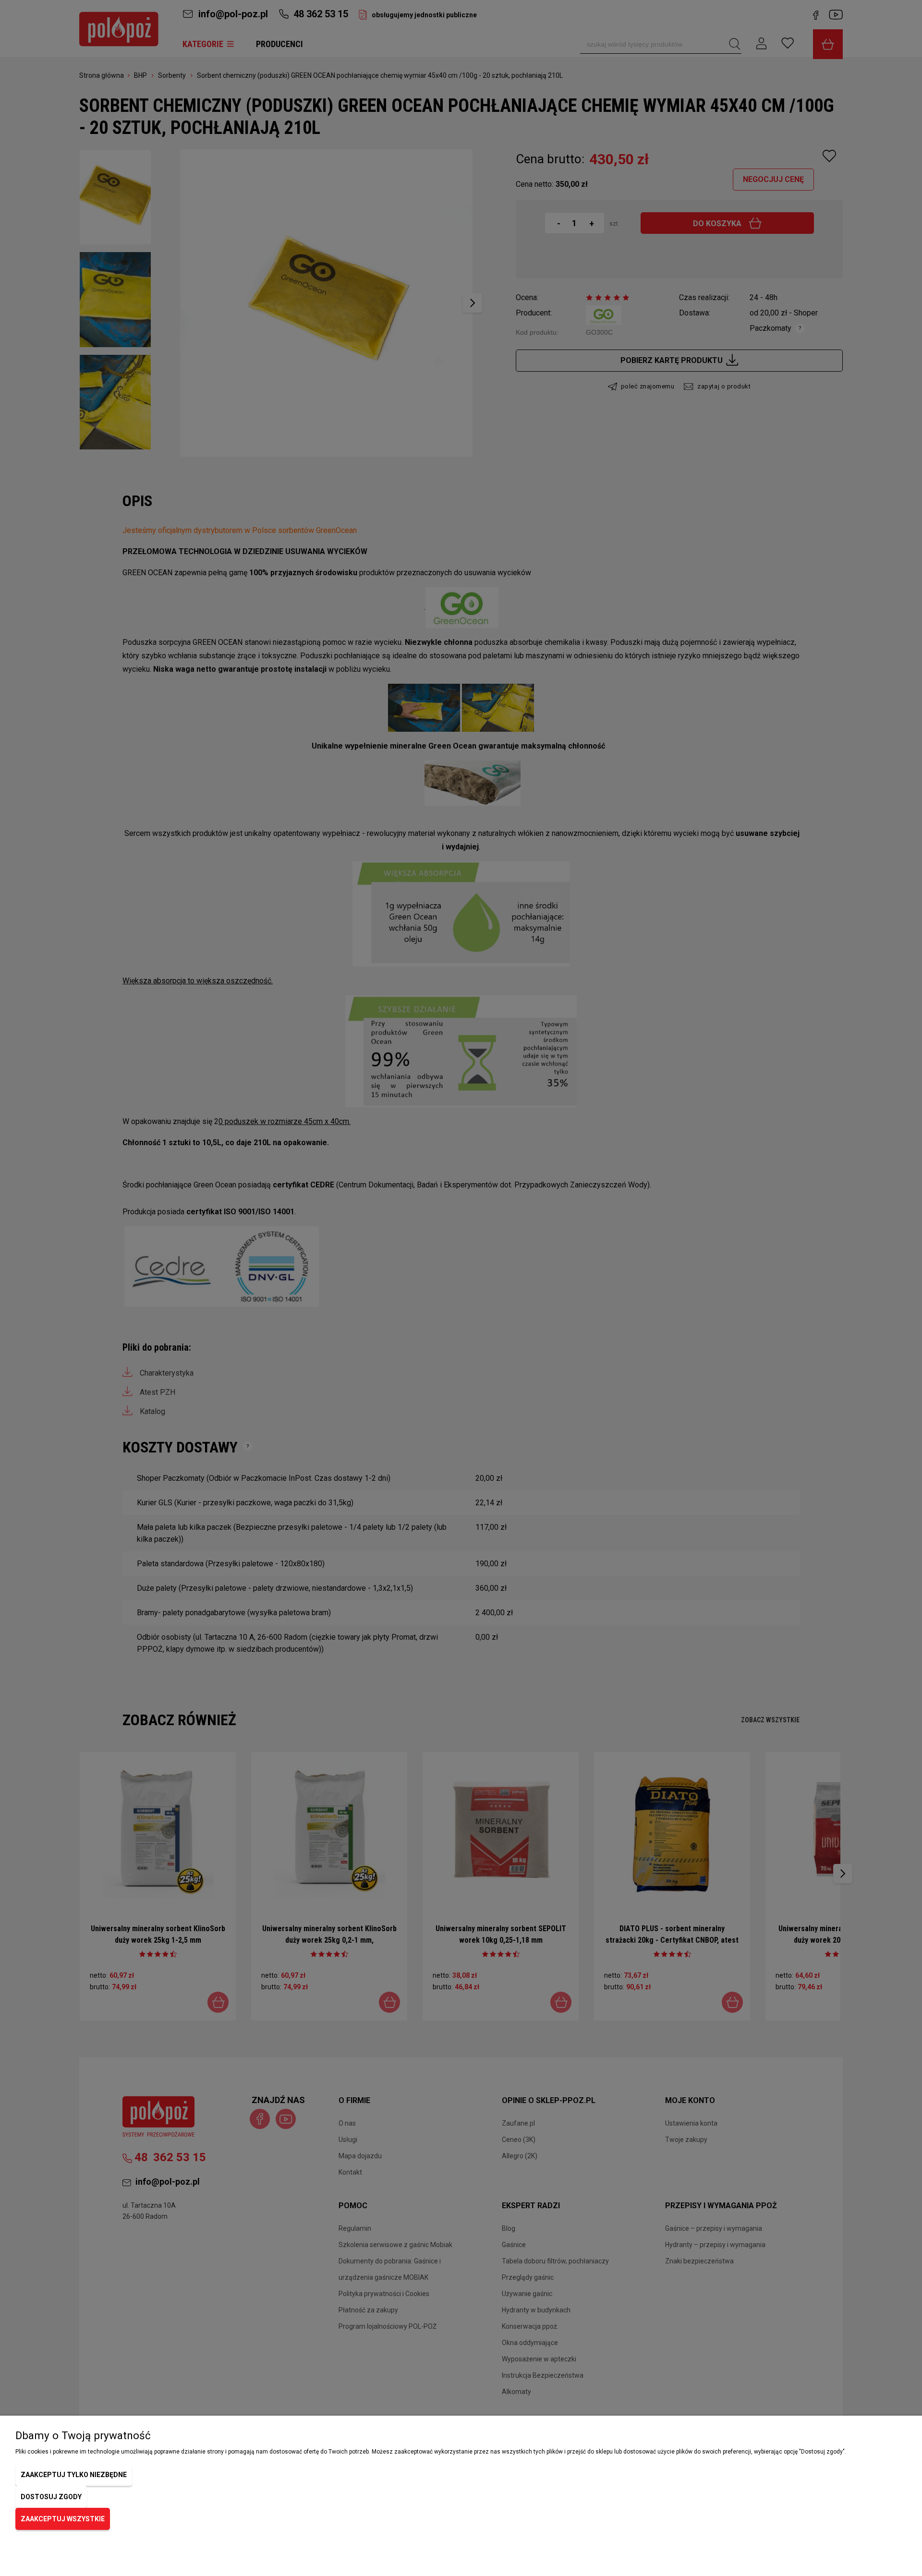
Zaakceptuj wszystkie (63, 2519)
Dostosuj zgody (51, 2497)
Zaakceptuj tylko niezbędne (74, 2475)
